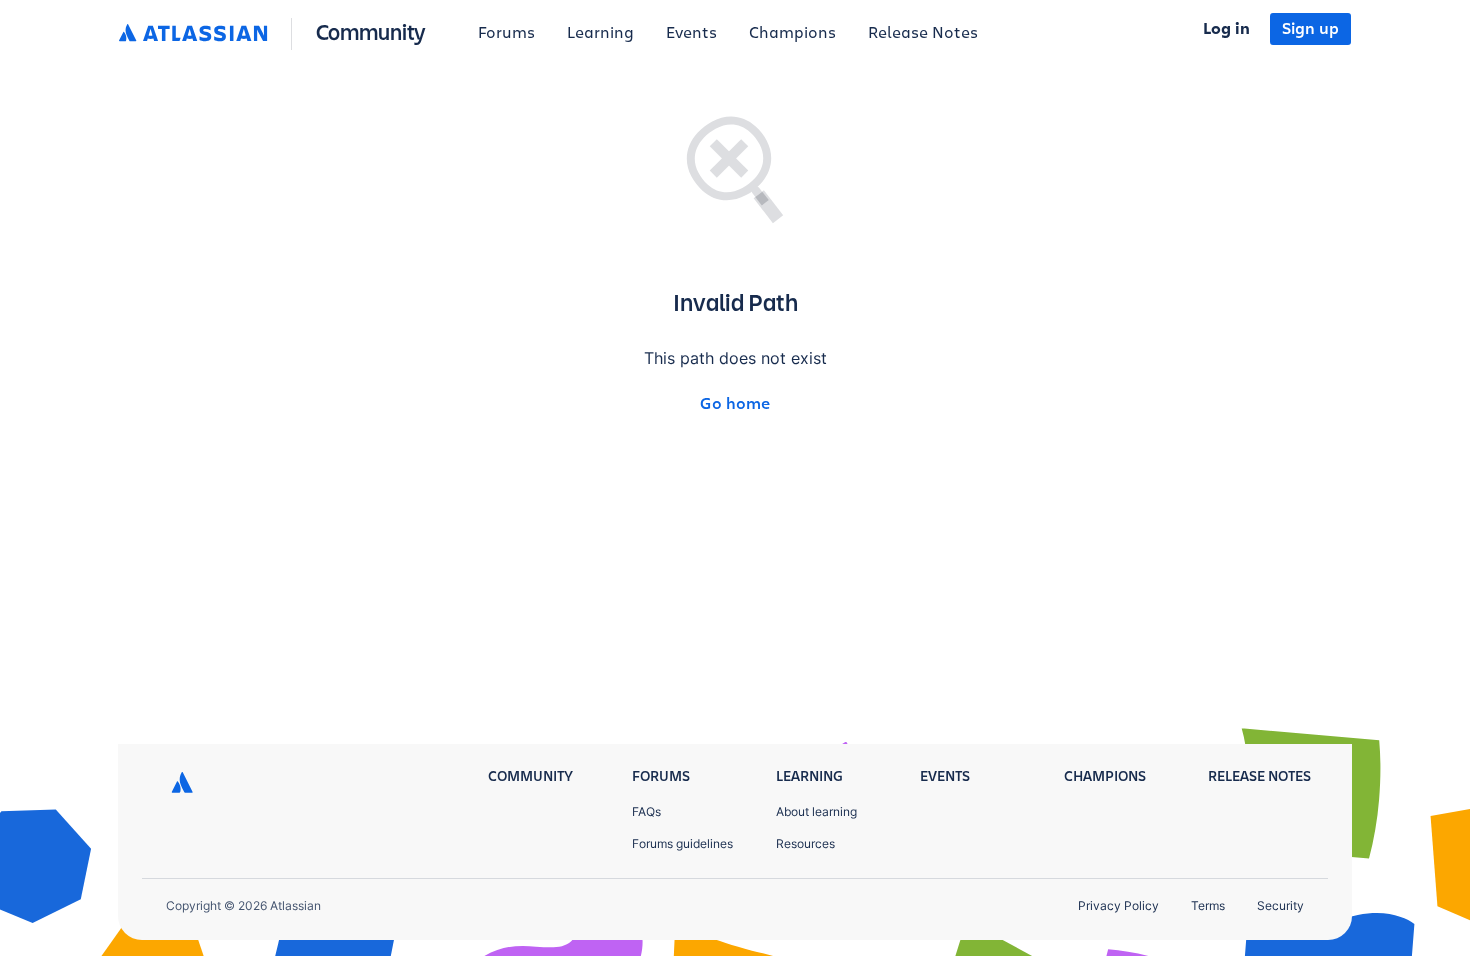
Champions (792, 33)
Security (1280, 905)
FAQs (646, 811)
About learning (816, 811)
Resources (805, 843)
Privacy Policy (1118, 905)
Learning (600, 33)
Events (691, 33)
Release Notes (923, 33)
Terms (1208, 905)
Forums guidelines (682, 843)
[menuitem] (506, 34)
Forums (506, 33)
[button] (276, 34)
